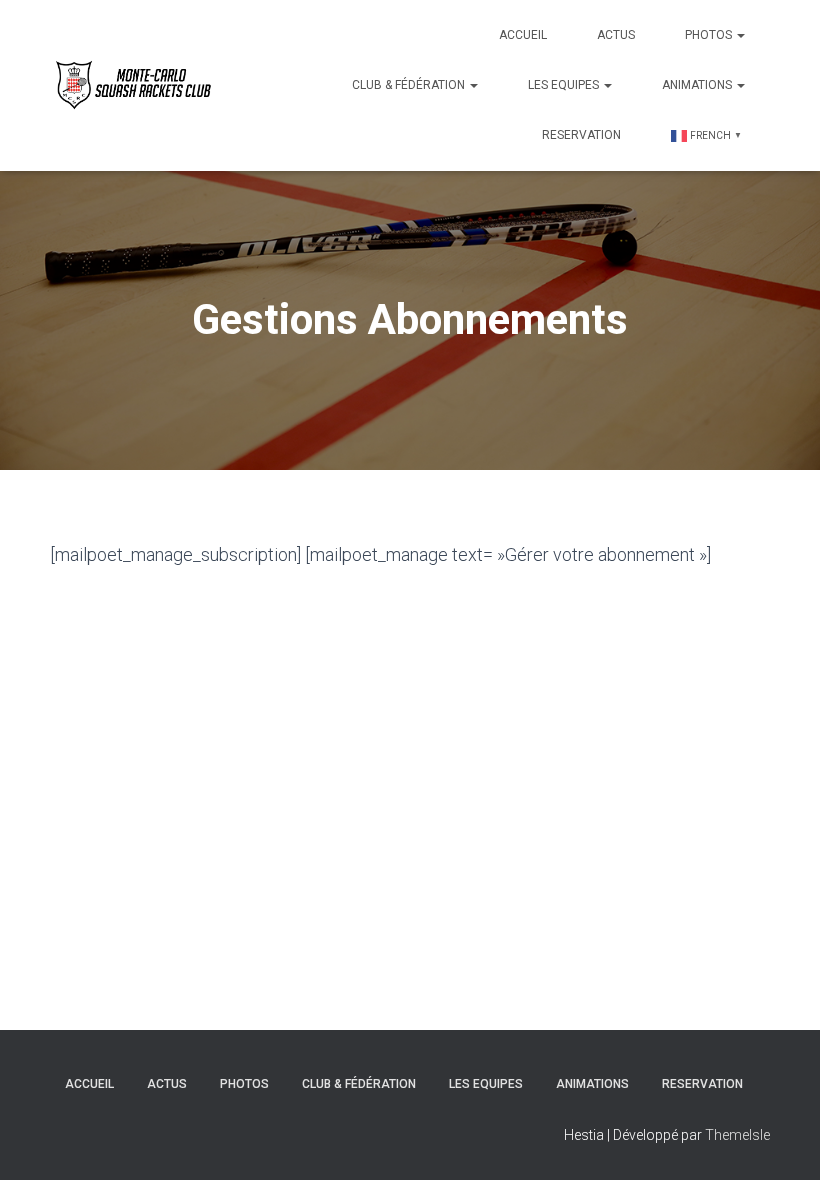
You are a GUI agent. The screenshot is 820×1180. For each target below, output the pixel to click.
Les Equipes (565, 85)
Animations (698, 85)
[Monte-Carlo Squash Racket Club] (131, 85)
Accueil (523, 35)
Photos (710, 35)
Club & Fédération (410, 85)
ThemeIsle (737, 1135)
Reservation (581, 135)
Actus (616, 35)
